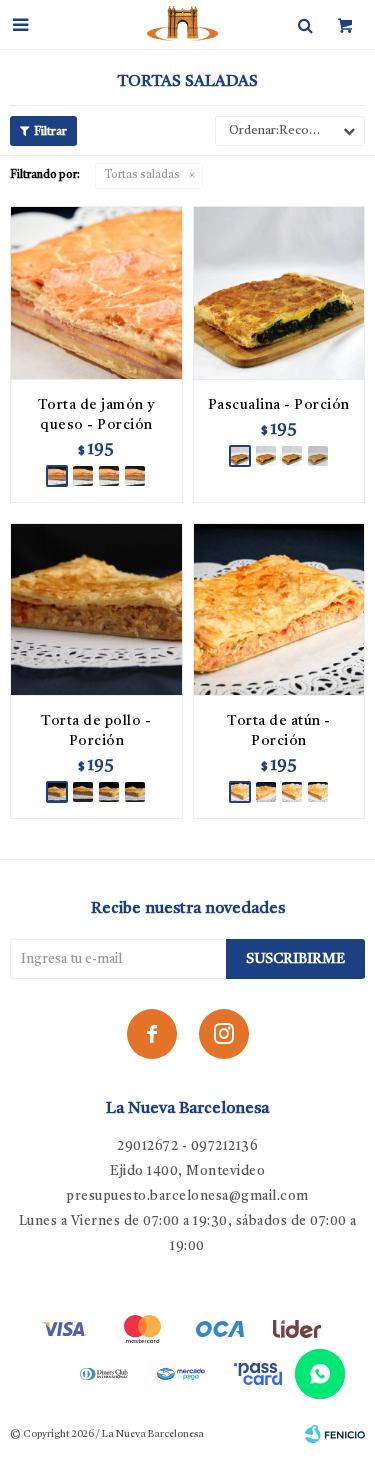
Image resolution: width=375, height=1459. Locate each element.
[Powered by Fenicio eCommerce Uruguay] (335, 1434)
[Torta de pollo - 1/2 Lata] (109, 792)
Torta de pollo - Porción (96, 731)
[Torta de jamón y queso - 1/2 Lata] (109, 476)
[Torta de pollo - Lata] (135, 792)
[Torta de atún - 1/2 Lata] (292, 792)
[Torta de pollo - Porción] (96, 609)
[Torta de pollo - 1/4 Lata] (83, 792)
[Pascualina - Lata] (318, 456)
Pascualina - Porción (279, 405)
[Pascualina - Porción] (279, 292)
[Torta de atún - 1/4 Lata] (266, 792)
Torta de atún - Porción (279, 731)
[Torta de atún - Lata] (318, 792)
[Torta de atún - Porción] (279, 609)
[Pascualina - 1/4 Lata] (266, 456)
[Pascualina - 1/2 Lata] (292, 456)
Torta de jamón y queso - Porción (96, 415)
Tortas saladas (142, 175)
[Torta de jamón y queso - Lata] (135, 476)
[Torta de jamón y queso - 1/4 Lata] (83, 476)
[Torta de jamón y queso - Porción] (96, 292)
